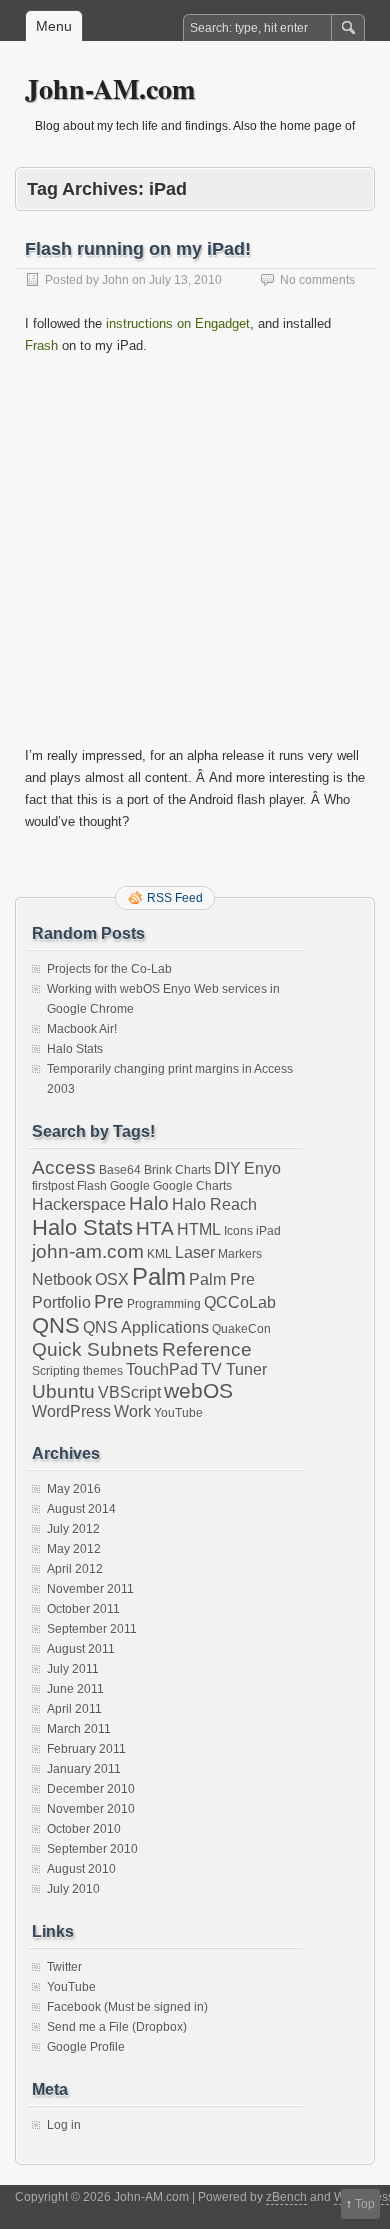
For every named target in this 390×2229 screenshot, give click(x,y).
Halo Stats (75, 1049)
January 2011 (84, 1769)
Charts (193, 1170)
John (115, 280)
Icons (238, 1231)
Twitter (64, 1967)
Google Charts (192, 1186)
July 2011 (73, 1669)
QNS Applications (146, 1327)
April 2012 (75, 1569)
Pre (109, 1301)
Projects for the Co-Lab (109, 969)
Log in (64, 2125)
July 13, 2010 (185, 280)
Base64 (120, 1170)
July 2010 (73, 1889)
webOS (198, 1390)
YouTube (178, 1413)
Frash (41, 345)
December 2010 (91, 1789)
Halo (149, 1203)
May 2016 (74, 1489)
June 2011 (75, 1689)
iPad (268, 1231)
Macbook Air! (82, 1029)
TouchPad (162, 1369)
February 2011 (86, 1749)
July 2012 (73, 1529)
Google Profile (86, 2047)
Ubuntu (63, 1391)
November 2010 (91, 1809)
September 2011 (92, 1629)
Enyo (262, 1168)
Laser (195, 1252)
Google (130, 1186)
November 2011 (90, 1589)
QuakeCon (241, 1329)
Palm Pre (222, 1279)
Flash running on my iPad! (138, 249)
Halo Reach (214, 1204)
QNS (56, 1325)
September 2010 (92, 1849)
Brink (158, 1170)
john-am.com (88, 1251)
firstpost (53, 1186)
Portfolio (61, 1302)
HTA (155, 1228)
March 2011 (79, 1729)
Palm (159, 1276)
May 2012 (74, 1549)
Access (64, 1167)
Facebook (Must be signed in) (127, 2007)
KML (159, 1254)
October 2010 (84, 1829)
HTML (199, 1229)
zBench (286, 2197)
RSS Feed (175, 898)
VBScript (129, 1392)
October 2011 (83, 1609)
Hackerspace (79, 1204)
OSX (112, 1279)
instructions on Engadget (178, 323)
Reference (207, 1349)
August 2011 (81, 1649)
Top (365, 2204)
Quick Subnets (95, 1349)
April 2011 (74, 1709)
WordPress (71, 1411)
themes (103, 1371)
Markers (240, 1254)
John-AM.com (110, 88)
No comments (317, 280)
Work (132, 1411)
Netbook (62, 1279)
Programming (164, 1304)
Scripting (56, 1371)
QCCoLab (240, 1302)
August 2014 (81, 1509)
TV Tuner (234, 1369)
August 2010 (81, 1869)
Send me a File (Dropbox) (117, 2027)
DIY (227, 1168)
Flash (92, 1186)
